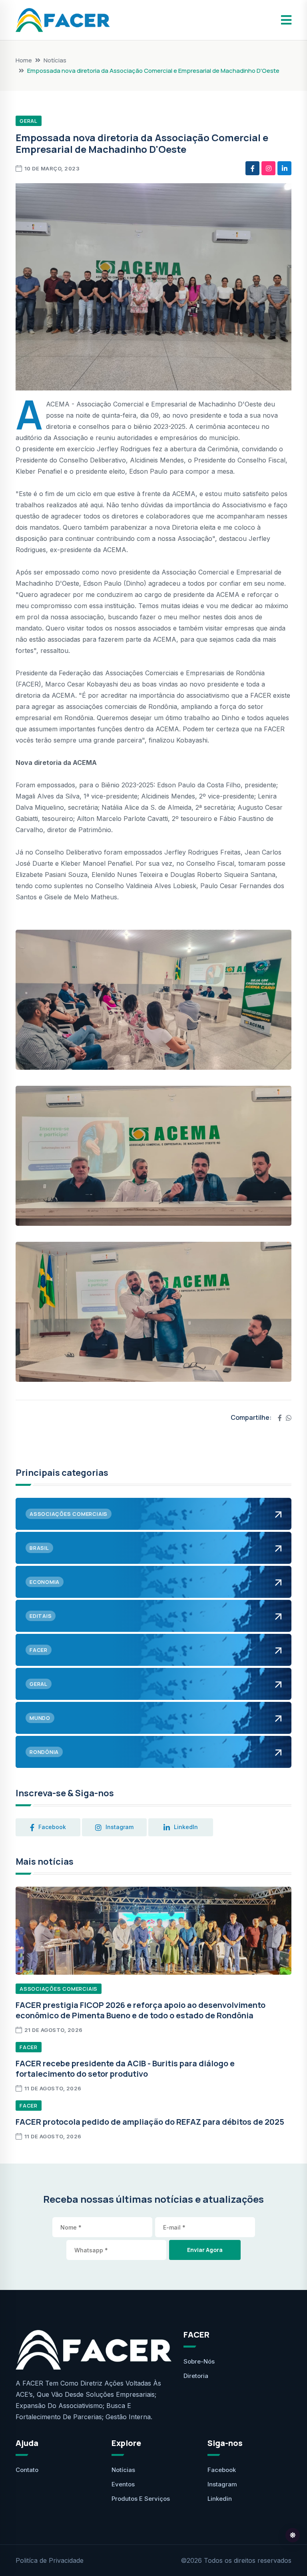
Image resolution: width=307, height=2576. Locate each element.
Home (24, 60)
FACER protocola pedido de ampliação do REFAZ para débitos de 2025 (150, 2122)
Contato (27, 2470)
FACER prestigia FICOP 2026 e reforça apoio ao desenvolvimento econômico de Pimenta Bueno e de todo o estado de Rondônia (141, 2010)
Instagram (222, 2484)
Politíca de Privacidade (50, 2560)
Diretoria (196, 2376)
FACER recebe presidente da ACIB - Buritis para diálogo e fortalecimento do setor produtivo (125, 2069)
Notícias (55, 60)
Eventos (123, 2484)
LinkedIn (186, 1827)
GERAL (29, 121)
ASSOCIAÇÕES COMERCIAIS (59, 1989)
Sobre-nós (199, 2361)
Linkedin (220, 2499)
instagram (120, 1827)
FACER (29, 2047)
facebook (52, 1827)
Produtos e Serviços (141, 2499)
